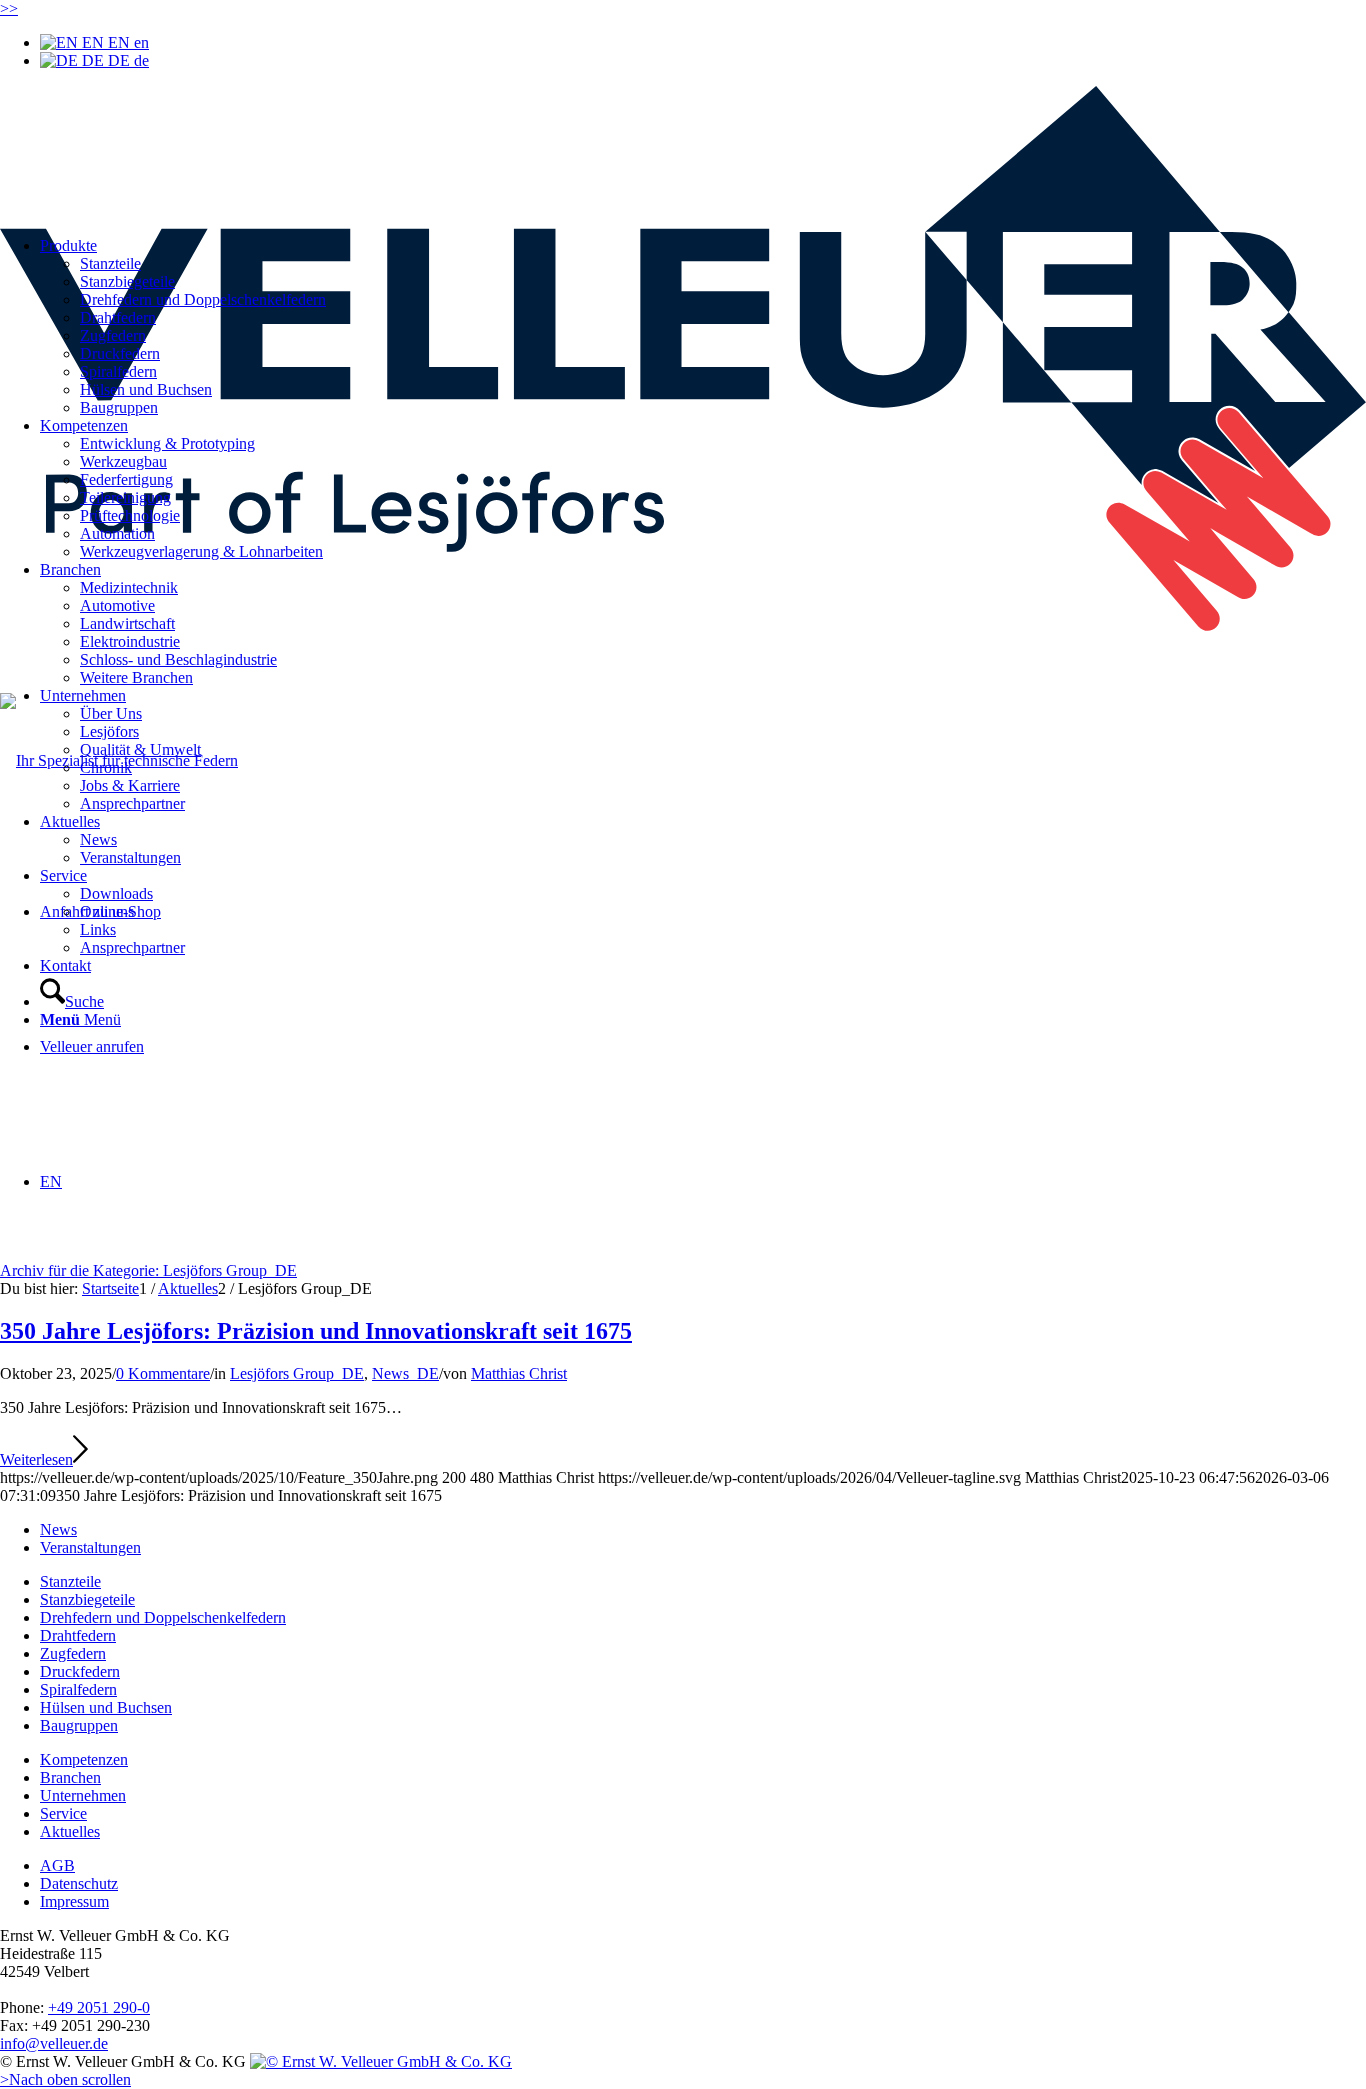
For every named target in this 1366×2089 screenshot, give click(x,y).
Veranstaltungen (90, 1547)
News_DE (405, 1373)
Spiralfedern (78, 1689)
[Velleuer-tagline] (683, 625)
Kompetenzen (84, 1759)
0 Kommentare (163, 1373)
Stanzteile (70, 1581)
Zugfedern (73, 1653)
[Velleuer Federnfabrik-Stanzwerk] (381, 2061)
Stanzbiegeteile (87, 1599)
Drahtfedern (78, 1635)
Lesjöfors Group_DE (297, 1373)
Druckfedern (80, 1671)
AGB (57, 1865)
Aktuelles (70, 1831)
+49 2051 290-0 (99, 2007)
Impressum (74, 1901)
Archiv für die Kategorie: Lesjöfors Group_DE (148, 1270)
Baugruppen (79, 1725)
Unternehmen (83, 1795)
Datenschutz (79, 1883)
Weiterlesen (36, 1459)
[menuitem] (723, 642)
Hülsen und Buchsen (106, 1707)
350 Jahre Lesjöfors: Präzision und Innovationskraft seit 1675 (316, 1331)
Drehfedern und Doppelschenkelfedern (163, 1617)
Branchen (70, 1777)
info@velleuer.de (54, 2043)
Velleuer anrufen (92, 1046)
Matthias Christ (519, 1373)
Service (63, 1813)
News (58, 1529)
